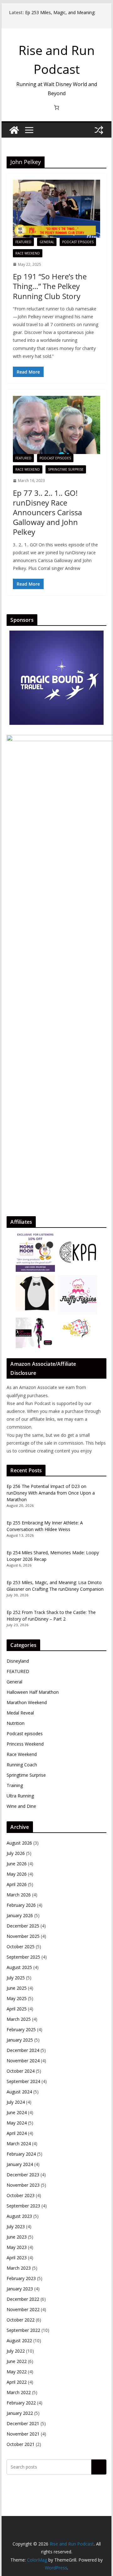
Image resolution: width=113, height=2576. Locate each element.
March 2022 (19, 2392)
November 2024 (23, 2061)
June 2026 (17, 1864)
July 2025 (16, 1978)
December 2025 (23, 1926)
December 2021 (23, 2423)
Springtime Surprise (66, 469)
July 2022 (16, 2351)
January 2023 (20, 2289)
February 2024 (21, 2154)
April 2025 (17, 2009)
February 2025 (21, 2029)
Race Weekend (28, 253)
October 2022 (21, 2320)
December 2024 (23, 2050)
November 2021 (23, 2434)
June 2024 (17, 2112)
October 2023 (21, 2195)
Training (15, 1785)
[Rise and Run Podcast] (14, 130)
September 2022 (23, 2330)
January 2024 (20, 2164)
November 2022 (23, 2309)
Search (99, 2467)
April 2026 (17, 1884)
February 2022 (21, 2403)
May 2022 (17, 2372)
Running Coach (22, 1765)
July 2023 (16, 2226)
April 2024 (17, 2133)
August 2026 (19, 1843)
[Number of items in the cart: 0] (56, 107)
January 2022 (20, 2413)
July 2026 (16, 1853)
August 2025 (19, 1967)
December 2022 (23, 2299)
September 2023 (23, 2206)
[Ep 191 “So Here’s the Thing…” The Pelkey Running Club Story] (56, 209)
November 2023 (23, 2185)
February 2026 (21, 1905)
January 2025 (20, 2040)
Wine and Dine (21, 1806)
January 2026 (20, 1915)
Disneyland (18, 1661)
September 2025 (23, 1957)
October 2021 (21, 2444)
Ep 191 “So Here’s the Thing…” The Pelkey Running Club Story (50, 286)
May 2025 (17, 1998)
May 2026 (17, 1874)
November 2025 (23, 1936)
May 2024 (17, 2123)
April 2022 (17, 2382)
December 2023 (23, 2175)
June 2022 (17, 2361)
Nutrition (16, 1723)
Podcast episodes (78, 242)
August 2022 (19, 2341)
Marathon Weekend (27, 1702)
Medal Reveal (20, 1713)
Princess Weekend (25, 1744)
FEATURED (23, 242)
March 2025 (19, 2019)
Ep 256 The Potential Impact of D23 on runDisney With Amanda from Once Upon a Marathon (51, 1493)
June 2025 (17, 1988)
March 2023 (19, 2268)
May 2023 (17, 2247)
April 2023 (17, 2258)
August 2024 (19, 2092)
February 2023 (21, 2278)
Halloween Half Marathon (33, 1692)
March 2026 (19, 1895)
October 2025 (21, 1947)
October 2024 (21, 2071)
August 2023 (19, 2216)
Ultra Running (20, 1796)
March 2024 (19, 2144)
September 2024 (23, 2081)
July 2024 (16, 2102)
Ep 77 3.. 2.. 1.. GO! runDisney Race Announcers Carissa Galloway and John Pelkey (47, 512)
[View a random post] (99, 130)
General (47, 242)
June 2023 (17, 2237)
